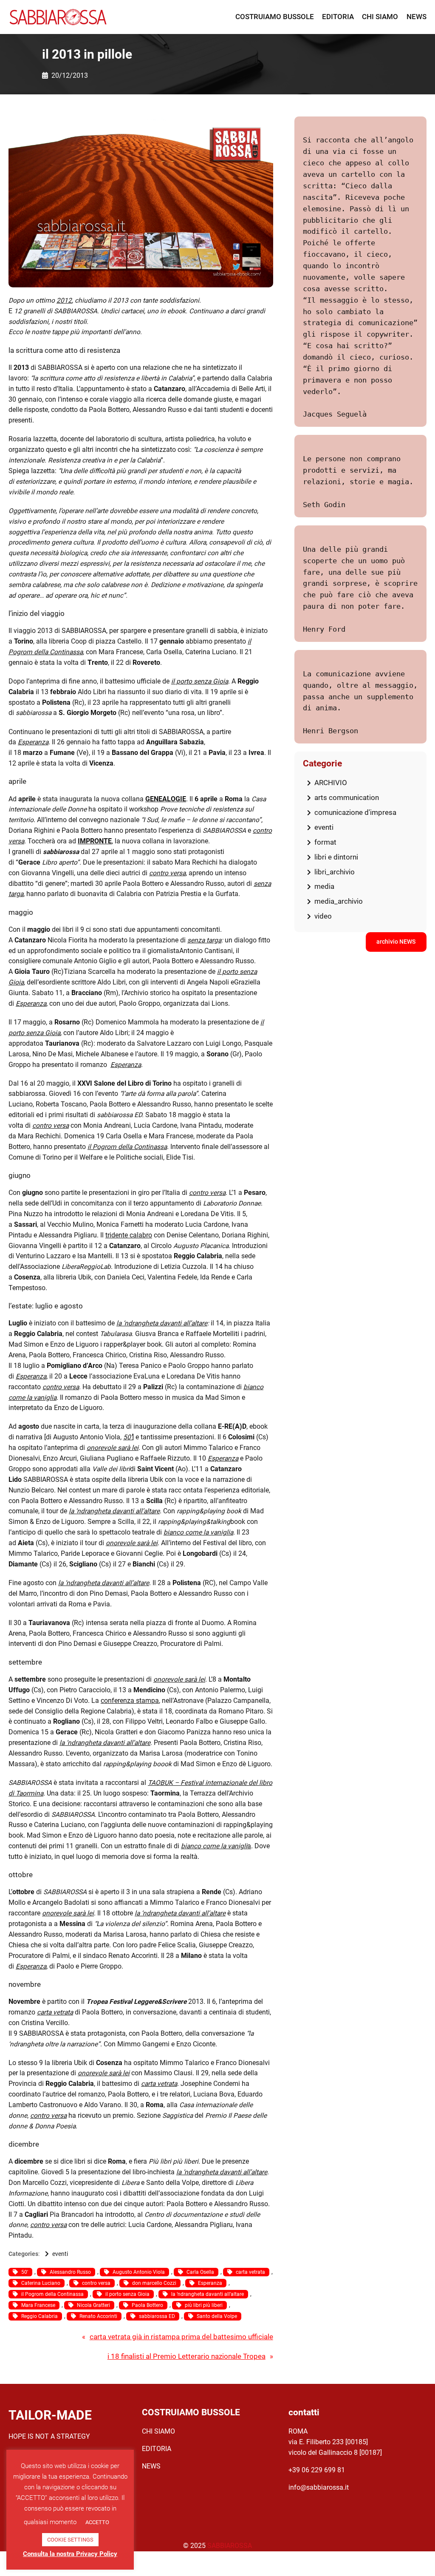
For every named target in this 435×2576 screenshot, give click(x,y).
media (324, 886)
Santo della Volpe (217, 2316)
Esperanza (31, 1004)
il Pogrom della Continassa (52, 2294)
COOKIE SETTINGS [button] (70, 2540)
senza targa (204, 940)
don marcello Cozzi (154, 2283)
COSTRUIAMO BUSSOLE (191, 2412)
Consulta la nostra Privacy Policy (70, 2554)
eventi (60, 2254)
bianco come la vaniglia (198, 1532)
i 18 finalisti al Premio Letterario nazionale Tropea (186, 2356)
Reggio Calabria (40, 2316)
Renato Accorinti (98, 2316)
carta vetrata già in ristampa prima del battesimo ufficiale (181, 2337)
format (325, 842)
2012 (64, 301)
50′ (128, 1437)
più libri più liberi (204, 2305)
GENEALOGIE (166, 799)
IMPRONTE (95, 841)
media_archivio (339, 901)
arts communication (347, 797)
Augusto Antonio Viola (139, 2272)
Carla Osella (200, 2272)
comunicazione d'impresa (355, 812)
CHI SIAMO (158, 2431)
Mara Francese (38, 2305)
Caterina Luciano (41, 2283)
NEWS (151, 2466)
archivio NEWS (396, 942)
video (323, 916)
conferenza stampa (130, 1701)
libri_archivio (335, 872)
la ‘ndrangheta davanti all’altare (162, 1323)
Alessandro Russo (70, 2272)
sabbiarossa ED (157, 2316)
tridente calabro (129, 1235)
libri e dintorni (336, 857)
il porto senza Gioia (127, 2294)
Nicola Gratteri (93, 2305)
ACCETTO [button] (97, 2522)
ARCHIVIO (331, 783)
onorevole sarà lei (132, 1543)
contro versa (51, 1126)
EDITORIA (157, 2449)
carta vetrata (159, 2084)
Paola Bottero (147, 2305)
